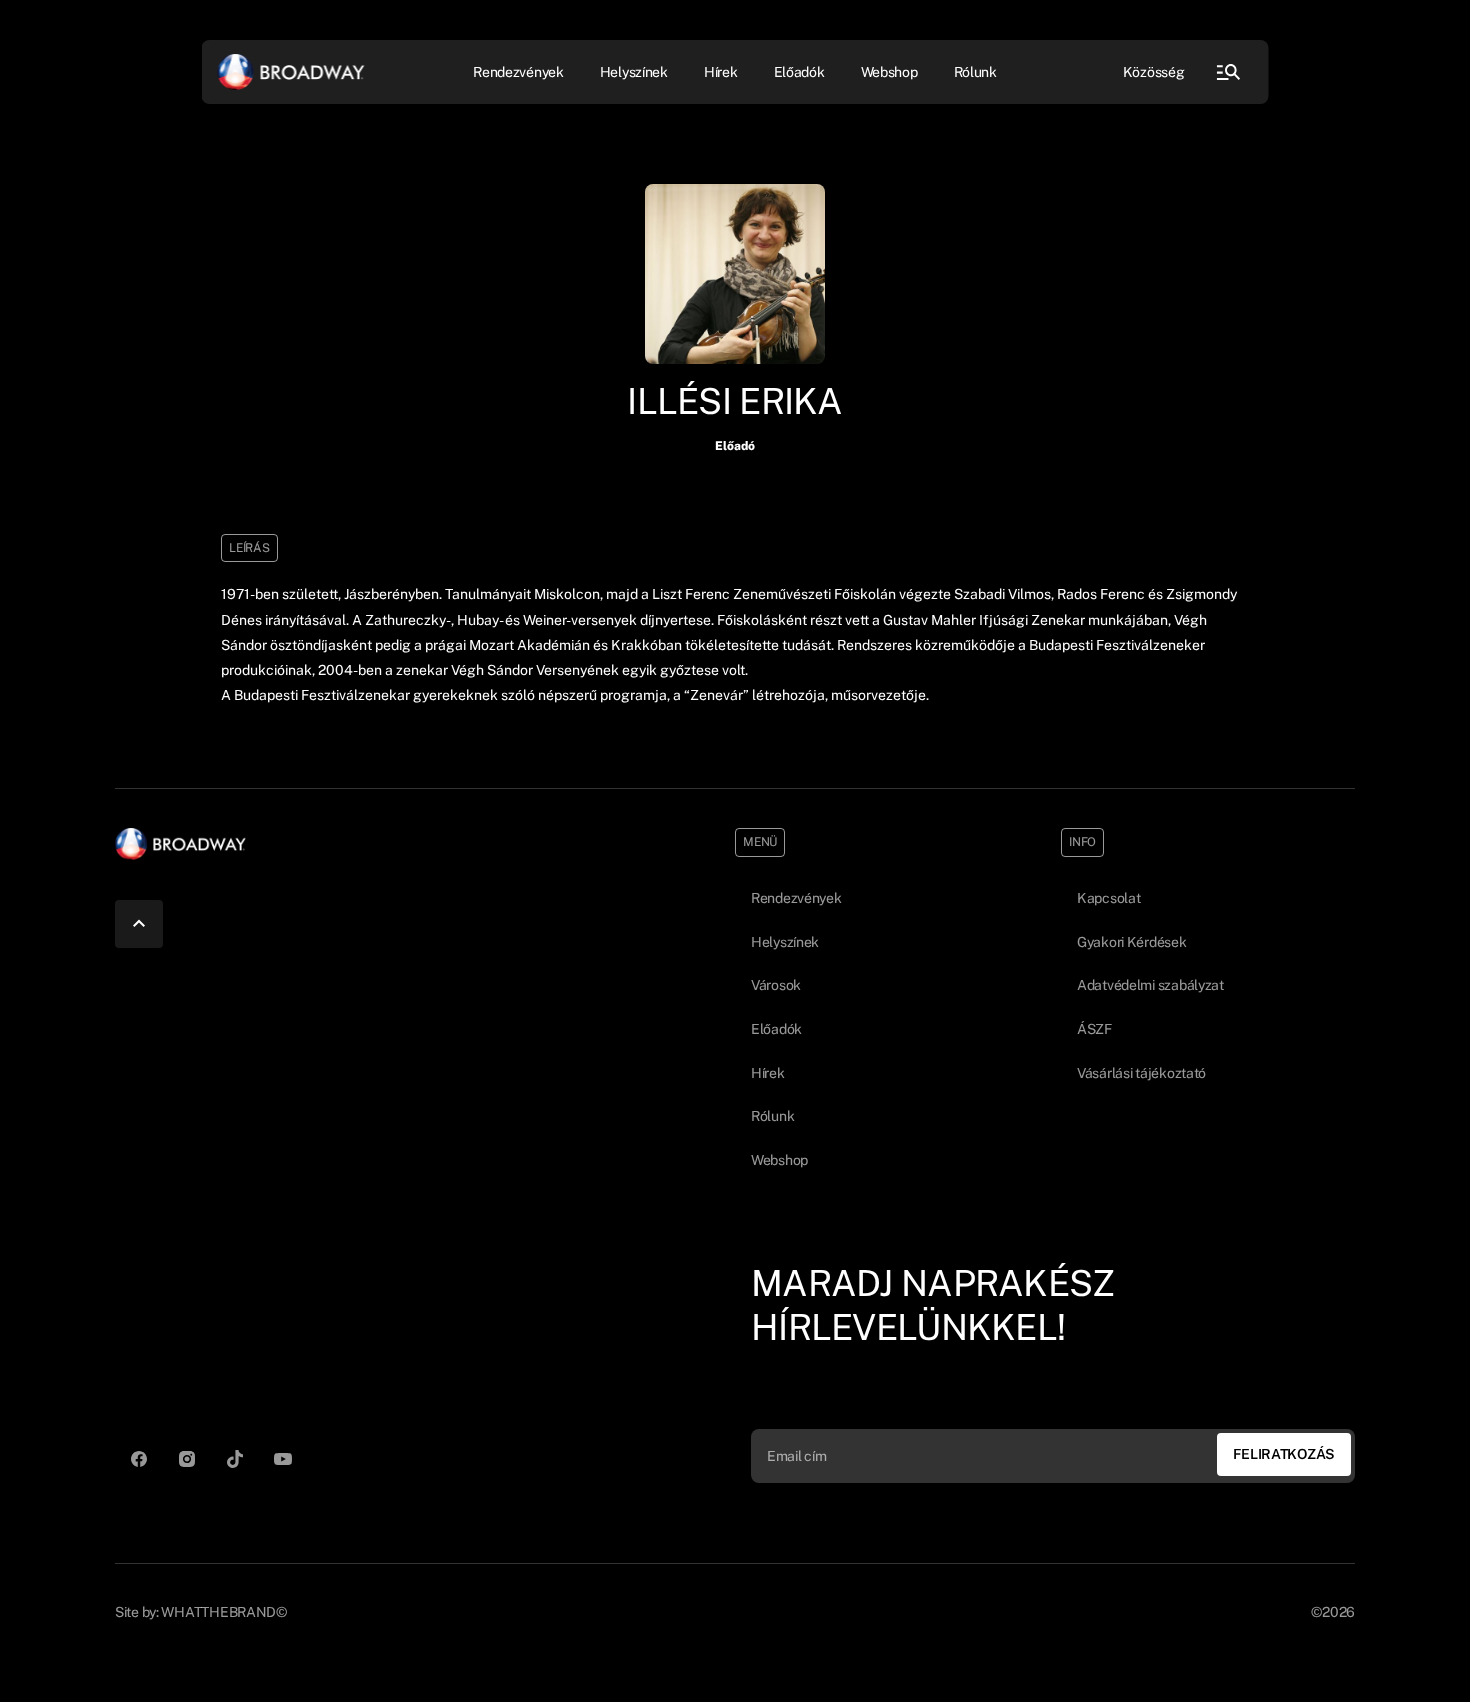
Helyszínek (634, 71)
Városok (776, 985)
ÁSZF (1094, 1029)
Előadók (799, 71)
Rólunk (975, 71)
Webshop (889, 71)
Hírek (721, 71)
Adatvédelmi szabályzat (1150, 985)
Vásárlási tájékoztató (1141, 1073)
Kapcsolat (1108, 898)
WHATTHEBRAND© (223, 1612)
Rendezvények (796, 898)
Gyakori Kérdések (1132, 942)
